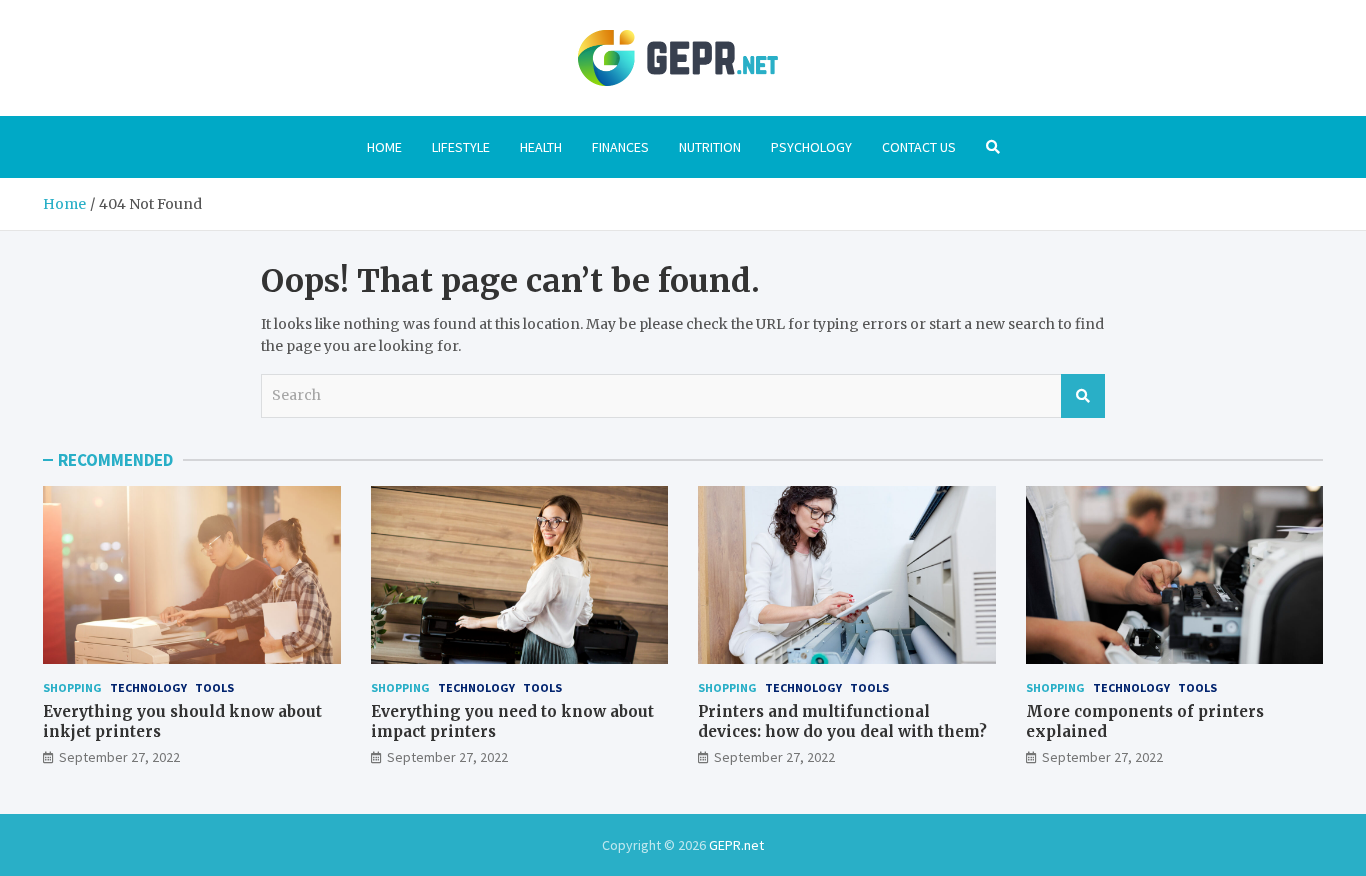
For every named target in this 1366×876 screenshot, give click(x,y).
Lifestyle (461, 147)
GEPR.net (736, 845)
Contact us (919, 147)
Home (384, 147)
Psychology (811, 147)
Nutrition (710, 147)
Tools (214, 687)
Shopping (72, 687)
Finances (620, 147)
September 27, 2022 (119, 757)
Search (1083, 396)
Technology (148, 687)
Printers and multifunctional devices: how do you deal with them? (842, 721)
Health (541, 147)
